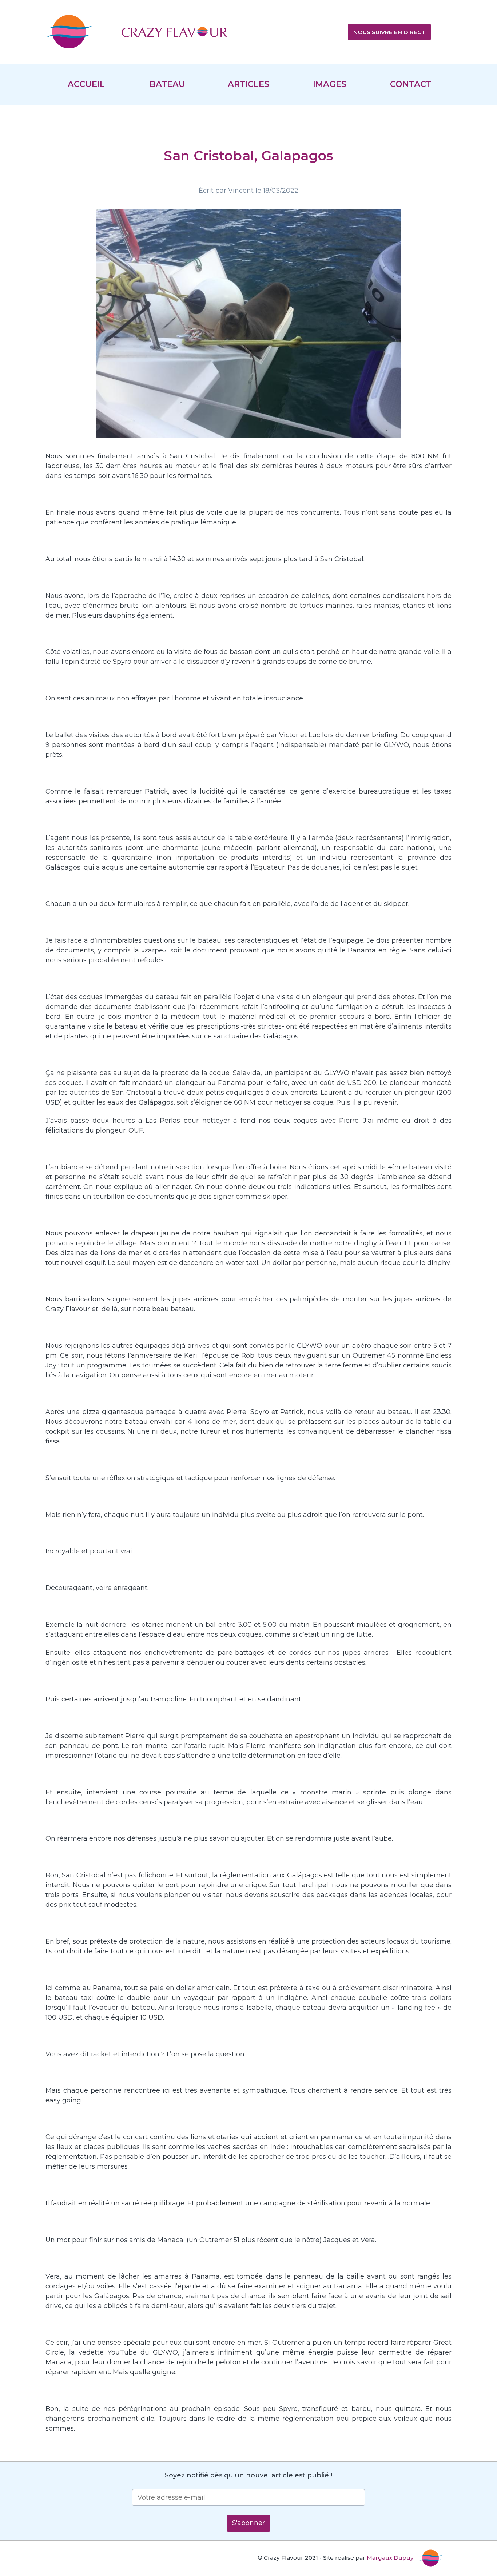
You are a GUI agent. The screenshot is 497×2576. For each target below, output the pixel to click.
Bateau (167, 84)
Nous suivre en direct (389, 32)
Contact (411, 84)
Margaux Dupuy (390, 2558)
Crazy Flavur (174, 33)
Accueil (86, 84)
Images (330, 84)
